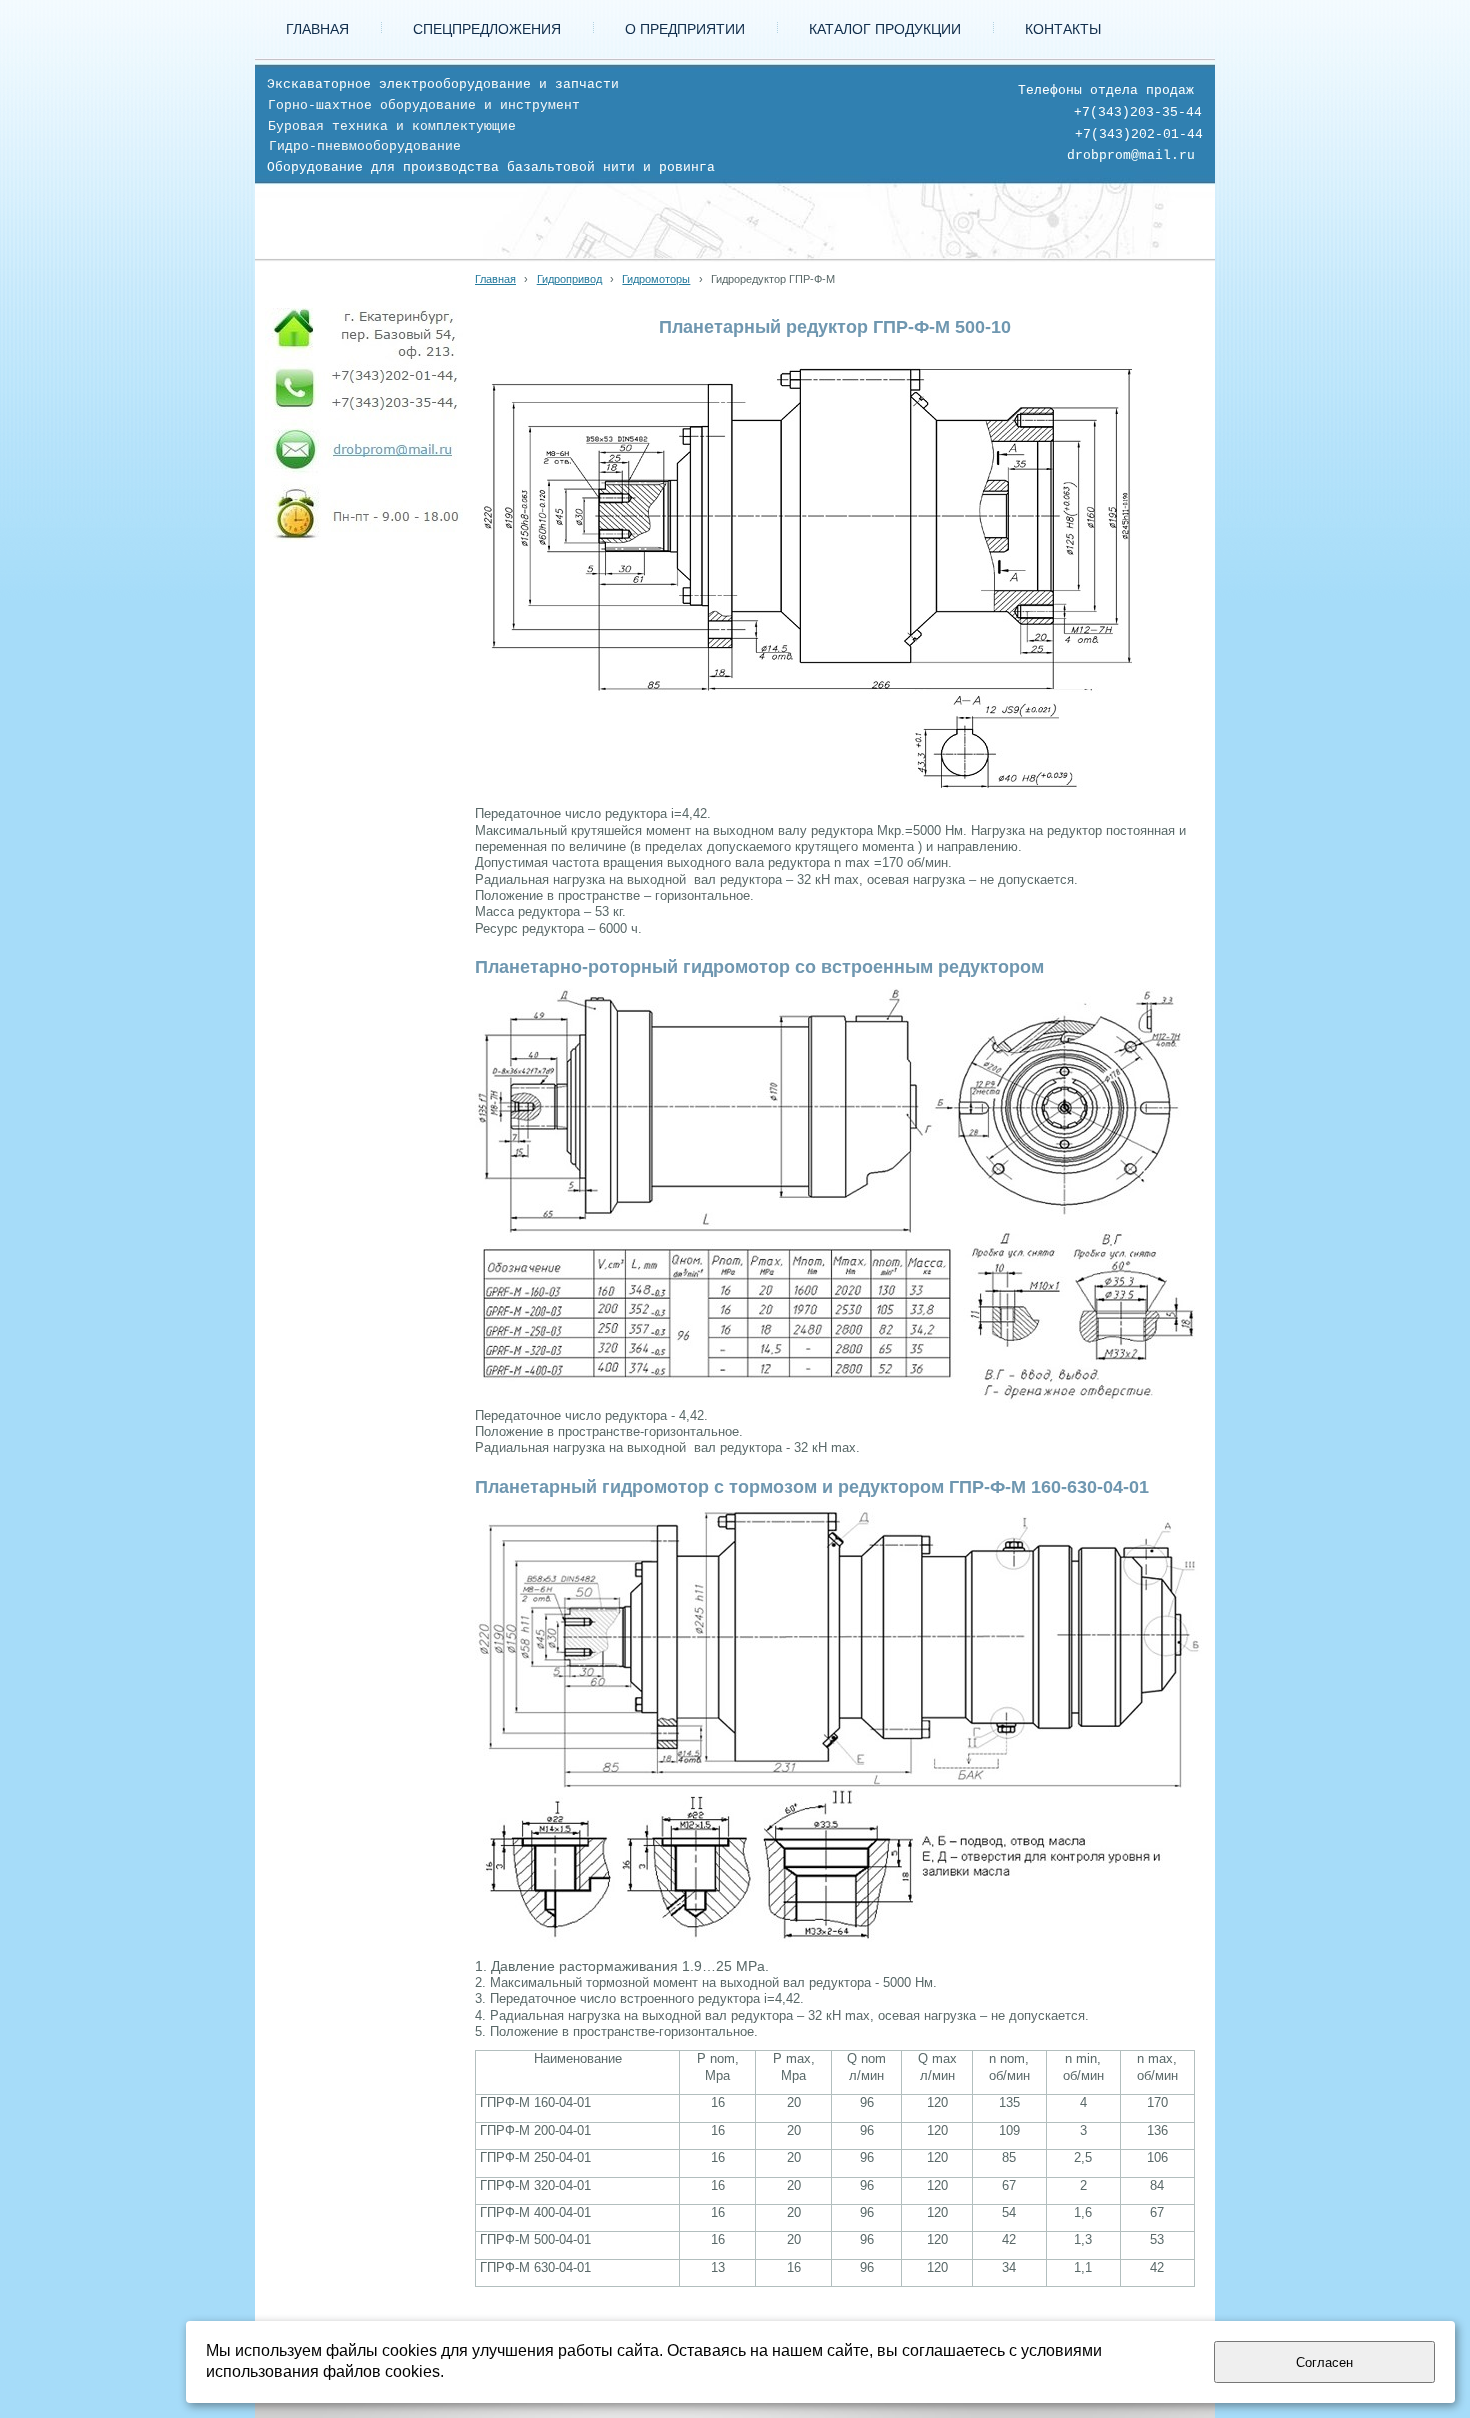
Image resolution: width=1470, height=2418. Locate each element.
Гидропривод (569, 279)
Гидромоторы (656, 279)
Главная (495, 279)
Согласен (1324, 2362)
